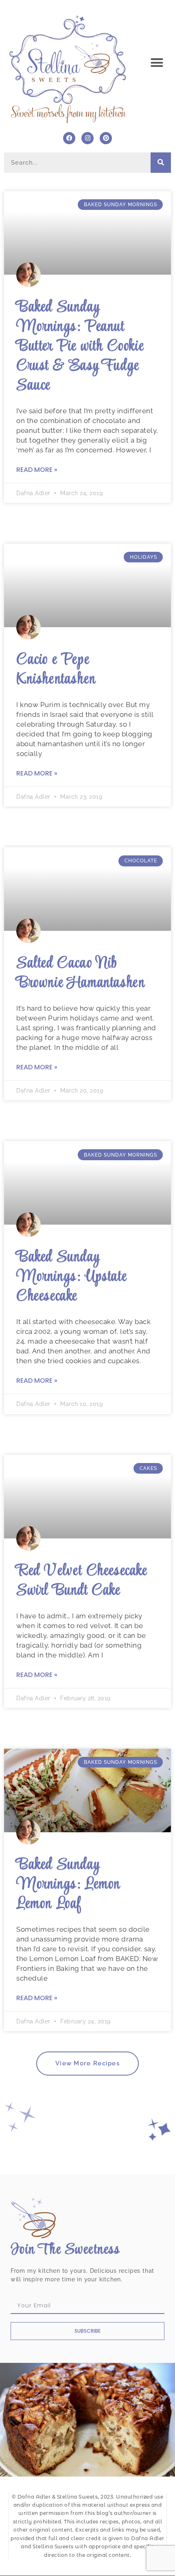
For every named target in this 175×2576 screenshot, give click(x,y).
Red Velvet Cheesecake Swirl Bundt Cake (82, 1581)
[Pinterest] (106, 138)
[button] (157, 63)
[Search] (161, 163)
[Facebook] (69, 138)
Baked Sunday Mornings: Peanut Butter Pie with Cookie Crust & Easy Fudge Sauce (80, 347)
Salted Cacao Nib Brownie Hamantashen (81, 973)
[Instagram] (87, 138)
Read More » (37, 470)
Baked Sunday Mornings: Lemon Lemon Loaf (68, 1885)
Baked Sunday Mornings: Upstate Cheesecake (71, 1277)
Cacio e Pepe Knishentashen (56, 670)
